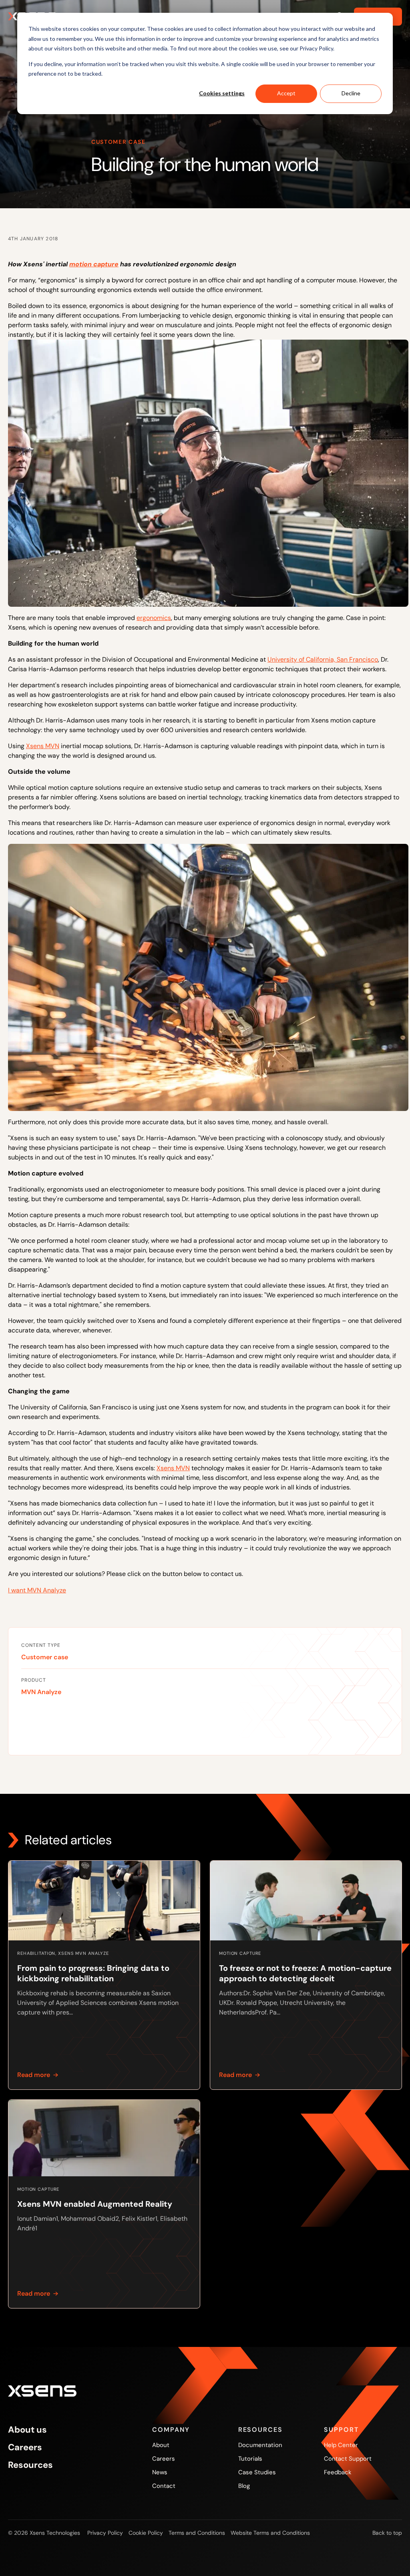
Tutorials (250, 2459)
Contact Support (348, 2459)
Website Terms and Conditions (270, 2533)
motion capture (94, 264)
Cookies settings (222, 93)
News (160, 2472)
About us (27, 2430)
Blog (244, 2486)
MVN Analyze (41, 1692)
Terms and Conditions (197, 2533)
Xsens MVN (43, 746)
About (161, 2445)
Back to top (387, 2533)
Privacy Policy (105, 2533)
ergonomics (154, 618)
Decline (351, 93)
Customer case (45, 1657)
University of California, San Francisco (323, 659)
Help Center (341, 2445)
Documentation (260, 2445)
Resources (30, 2465)
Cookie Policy (146, 2533)
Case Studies (257, 2472)
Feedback (338, 2472)
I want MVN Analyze (37, 1590)
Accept (286, 93)
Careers (25, 2447)
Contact (164, 2486)
